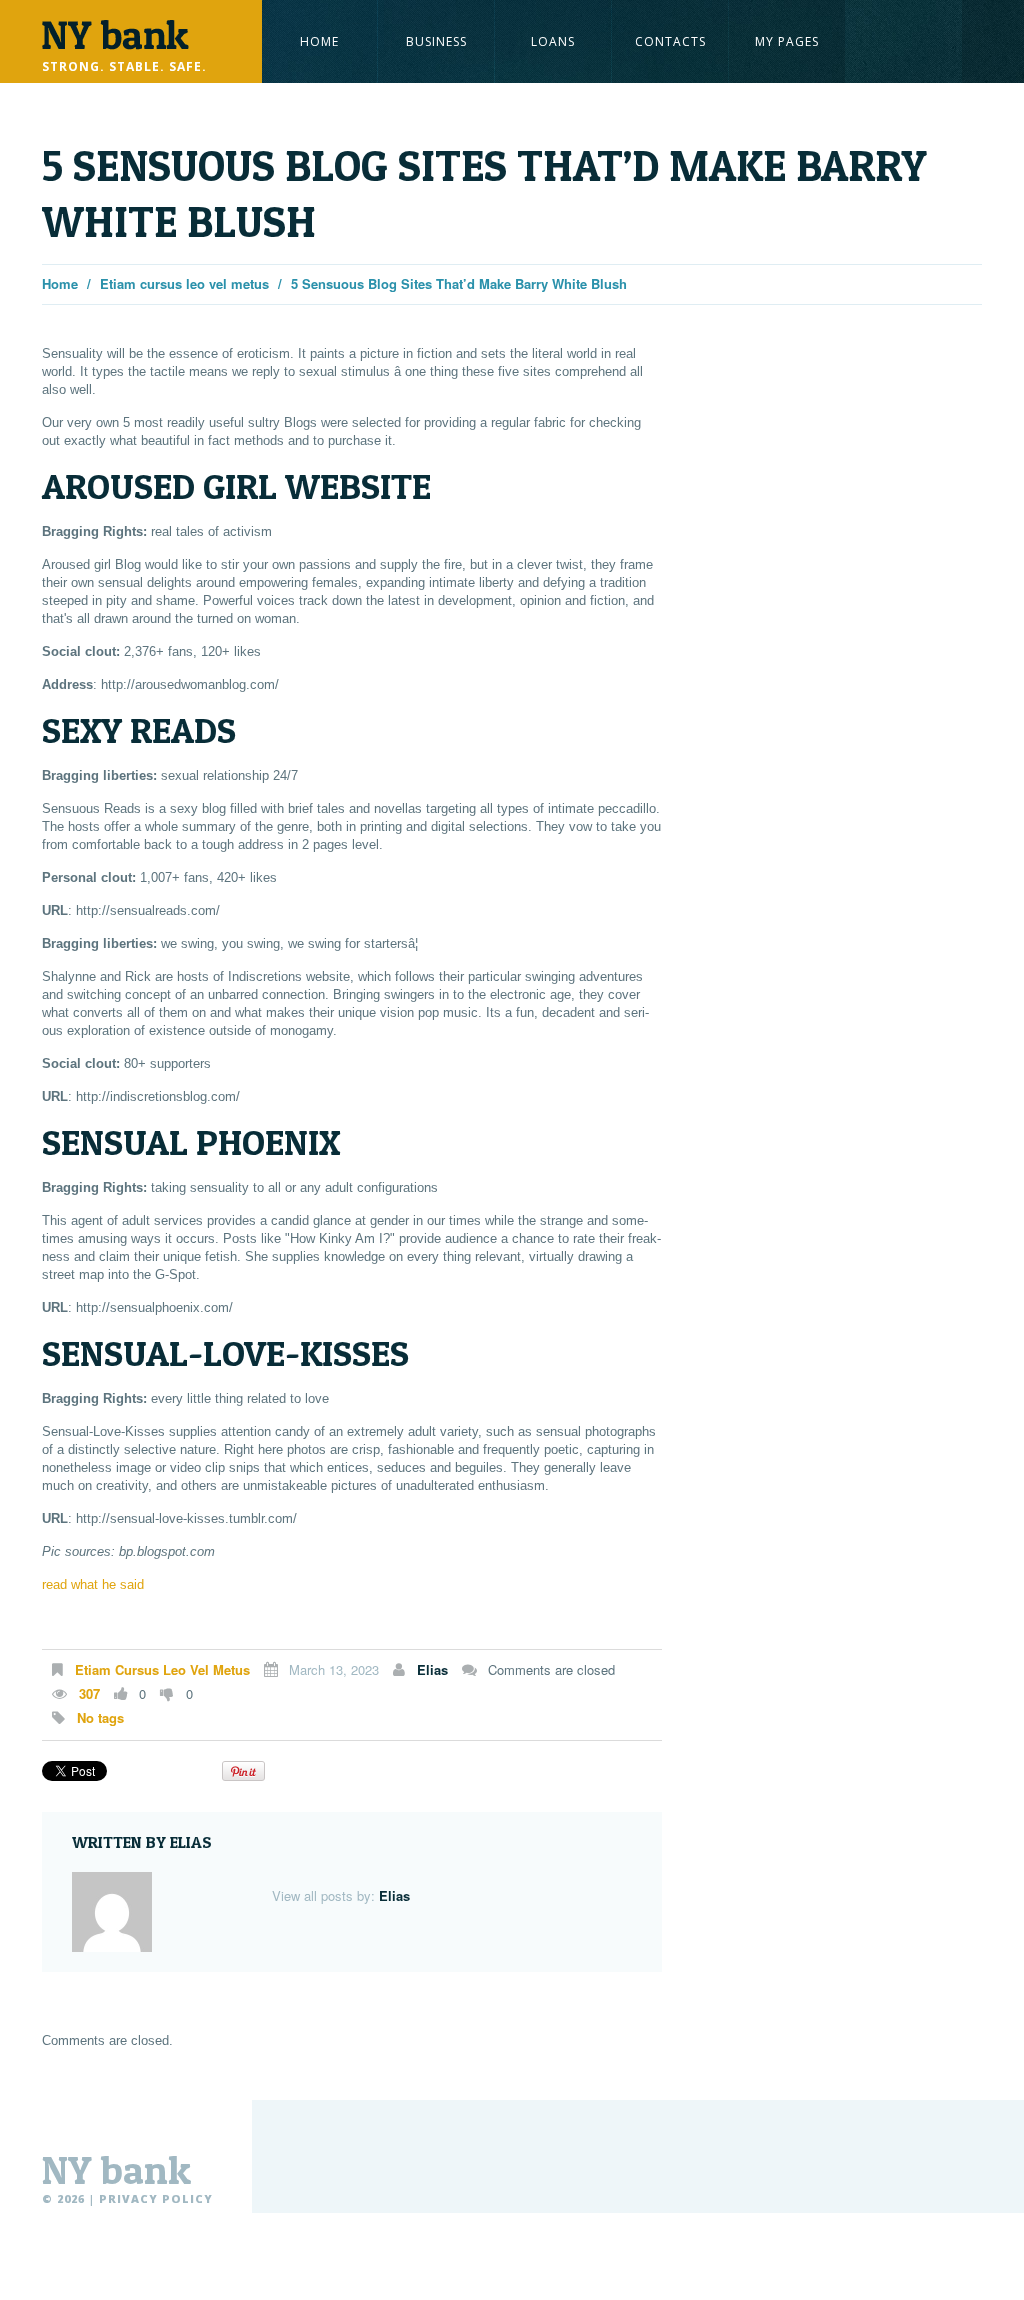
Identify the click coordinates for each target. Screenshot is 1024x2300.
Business (436, 41)
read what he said (93, 1584)
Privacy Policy (156, 2198)
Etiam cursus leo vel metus (184, 283)
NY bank (116, 2170)
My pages (787, 41)
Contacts (670, 41)
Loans (553, 41)
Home (319, 41)
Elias (432, 1669)
